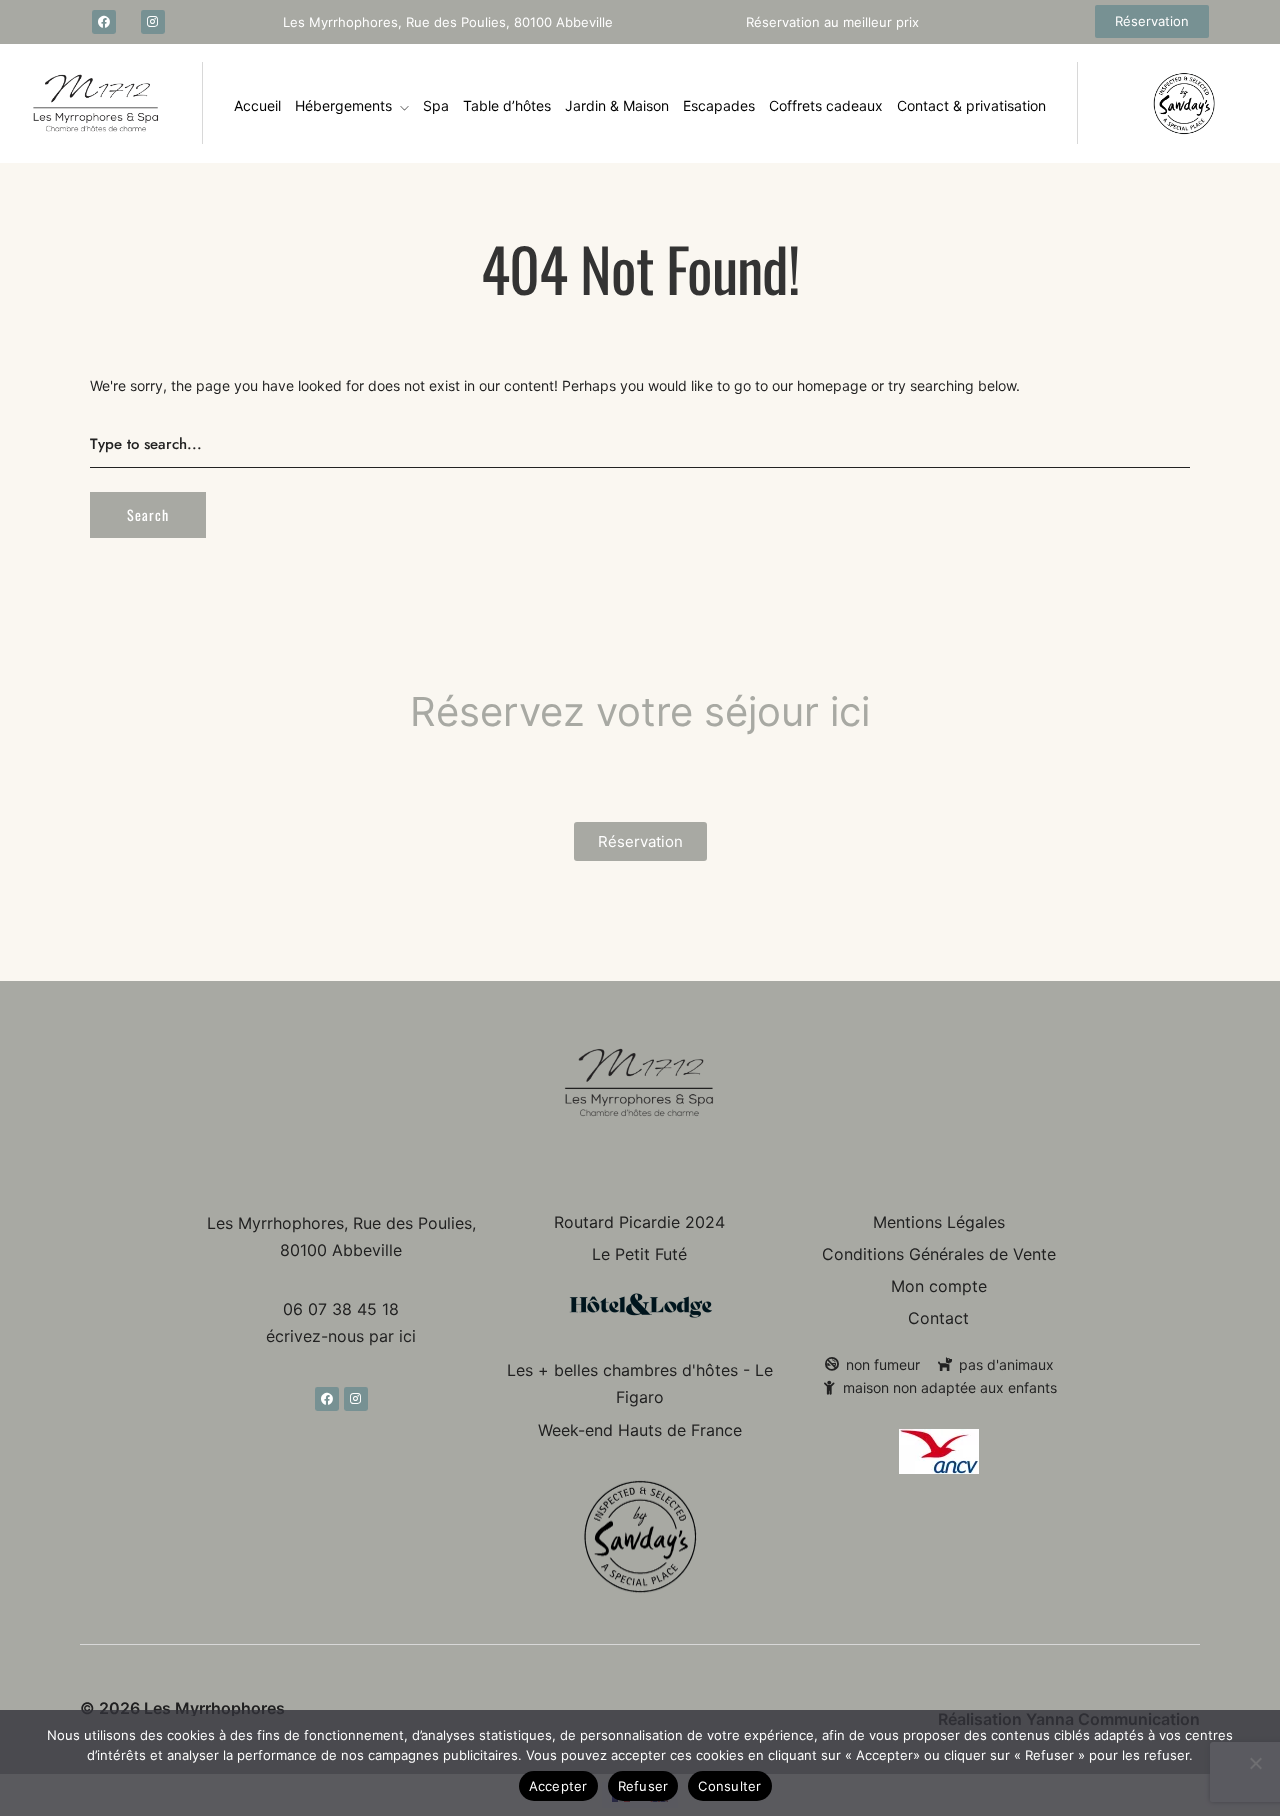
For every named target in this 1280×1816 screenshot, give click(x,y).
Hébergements (343, 105)
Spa (436, 105)
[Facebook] (104, 22)
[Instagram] (153, 22)
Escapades (719, 105)
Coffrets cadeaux (826, 105)
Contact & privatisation (971, 105)
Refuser (643, 1786)
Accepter (558, 1786)
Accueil (257, 105)
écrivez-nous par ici (341, 1336)
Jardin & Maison (617, 105)
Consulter (729, 1786)
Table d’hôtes (507, 105)
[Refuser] (1255, 1763)
